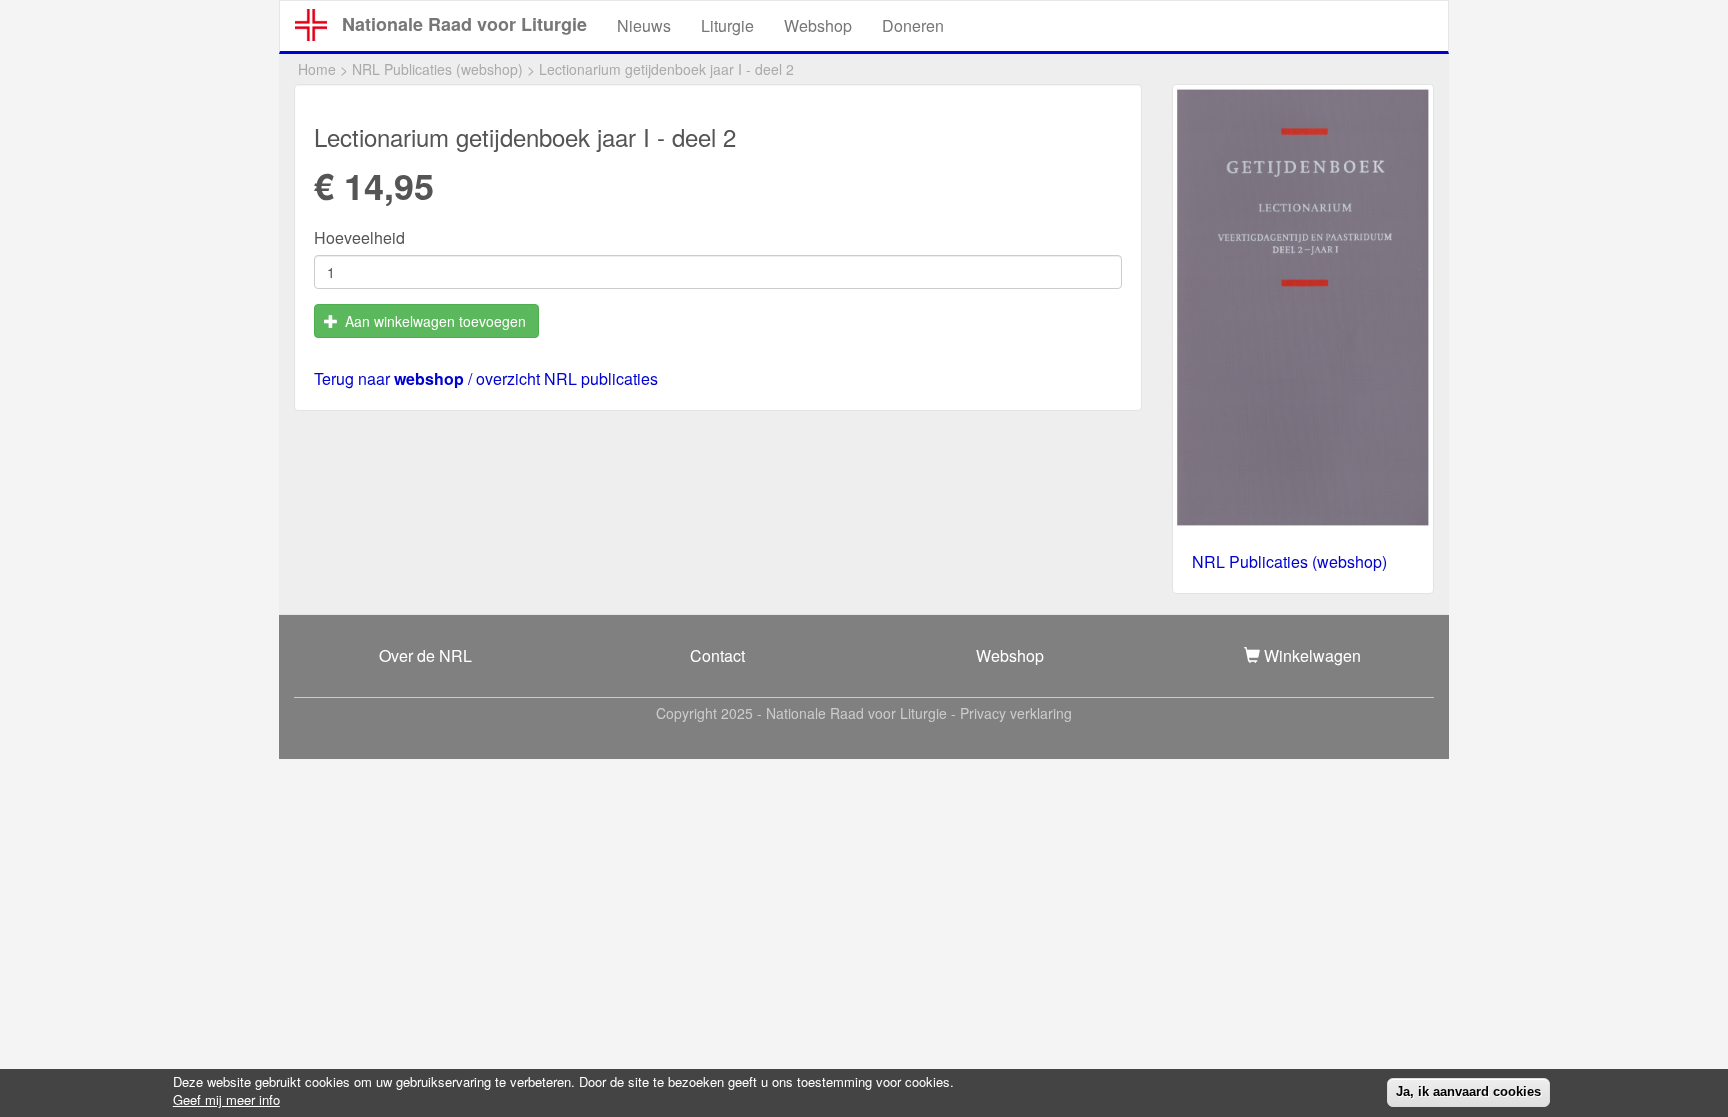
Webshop (818, 25)
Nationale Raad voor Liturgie (464, 24)
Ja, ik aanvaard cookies (1468, 1091)
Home (317, 69)
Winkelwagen (1310, 655)
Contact (717, 655)
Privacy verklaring (1016, 713)
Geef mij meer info (226, 1100)
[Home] (318, 25)
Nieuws (644, 25)
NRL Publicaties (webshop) (437, 69)
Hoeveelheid (359, 238)
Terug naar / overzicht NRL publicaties (486, 378)
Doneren (913, 25)
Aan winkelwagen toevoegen (433, 321)
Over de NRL (425, 655)
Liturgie (727, 25)
